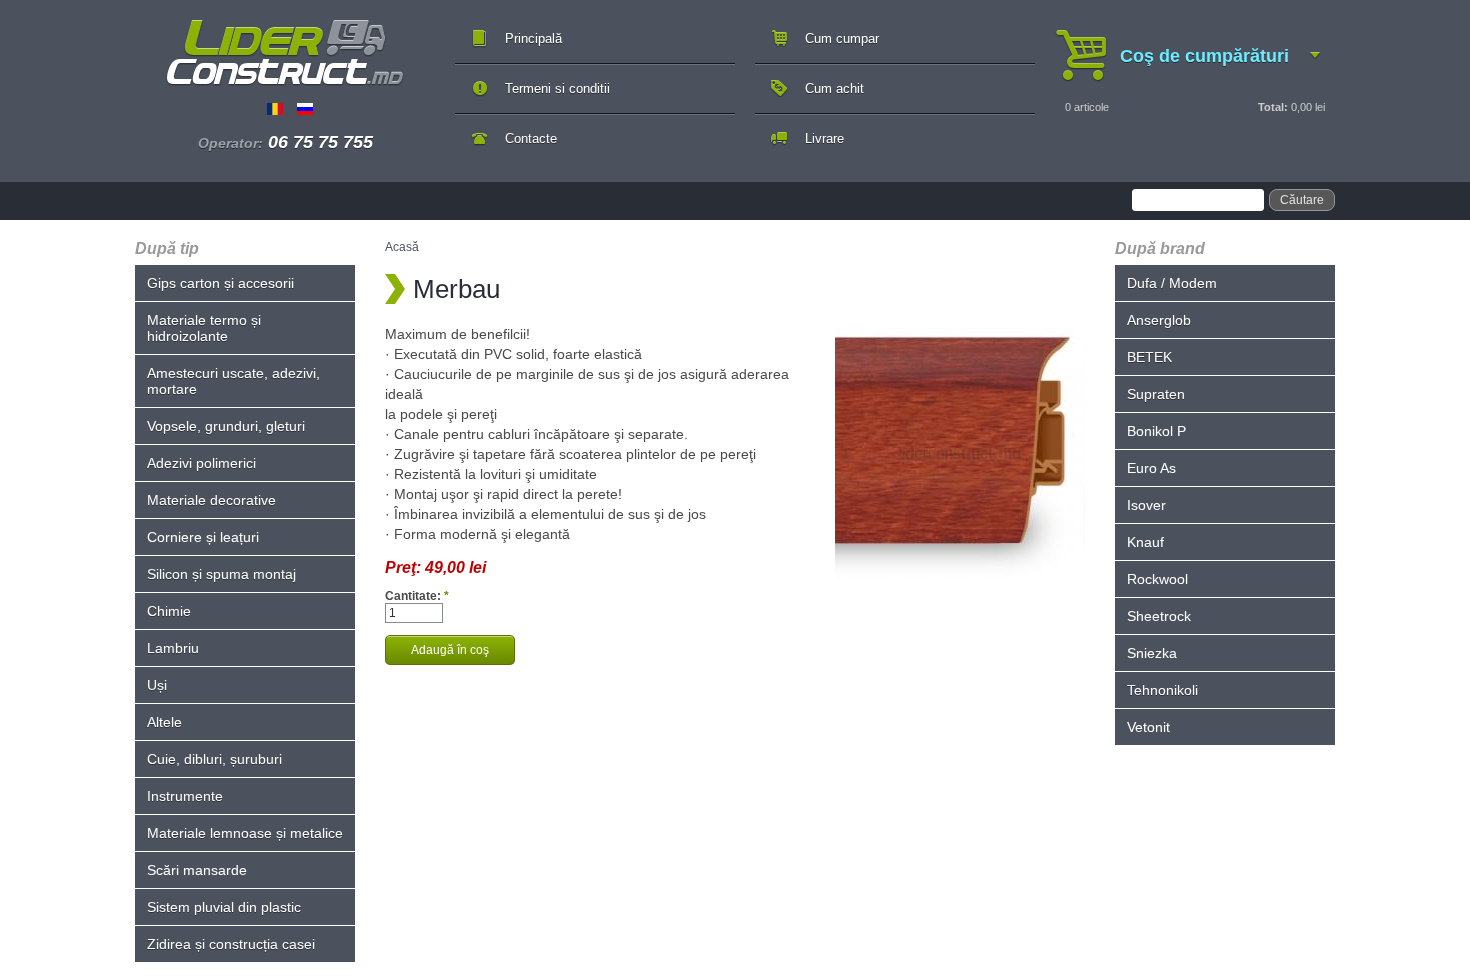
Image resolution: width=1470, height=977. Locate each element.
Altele (164, 722)
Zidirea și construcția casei (231, 944)
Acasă (402, 247)
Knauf (1145, 542)
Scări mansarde (197, 870)
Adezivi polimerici (201, 463)
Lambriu (173, 648)
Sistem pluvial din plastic (224, 907)
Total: (1273, 107)
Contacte (531, 138)
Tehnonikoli (1162, 690)
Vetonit (1148, 727)
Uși (157, 685)
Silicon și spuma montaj (221, 574)
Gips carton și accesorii (220, 283)
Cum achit (834, 88)
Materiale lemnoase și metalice (245, 833)
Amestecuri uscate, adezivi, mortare (233, 381)
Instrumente (185, 796)
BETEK (1149, 357)
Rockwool (1157, 579)
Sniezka (1152, 653)
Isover (1146, 505)
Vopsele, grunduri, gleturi (226, 426)
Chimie (169, 611)
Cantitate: (417, 596)
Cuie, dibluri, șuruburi (214, 759)
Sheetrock (1159, 616)
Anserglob (1159, 320)
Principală (533, 38)
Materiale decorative (211, 500)
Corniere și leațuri (203, 537)
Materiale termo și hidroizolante (204, 328)
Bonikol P (1156, 431)
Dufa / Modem (1172, 283)
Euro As (1151, 468)
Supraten (1156, 394)
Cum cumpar (842, 38)
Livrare (824, 138)
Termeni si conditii (557, 88)
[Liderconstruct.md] (285, 53)
